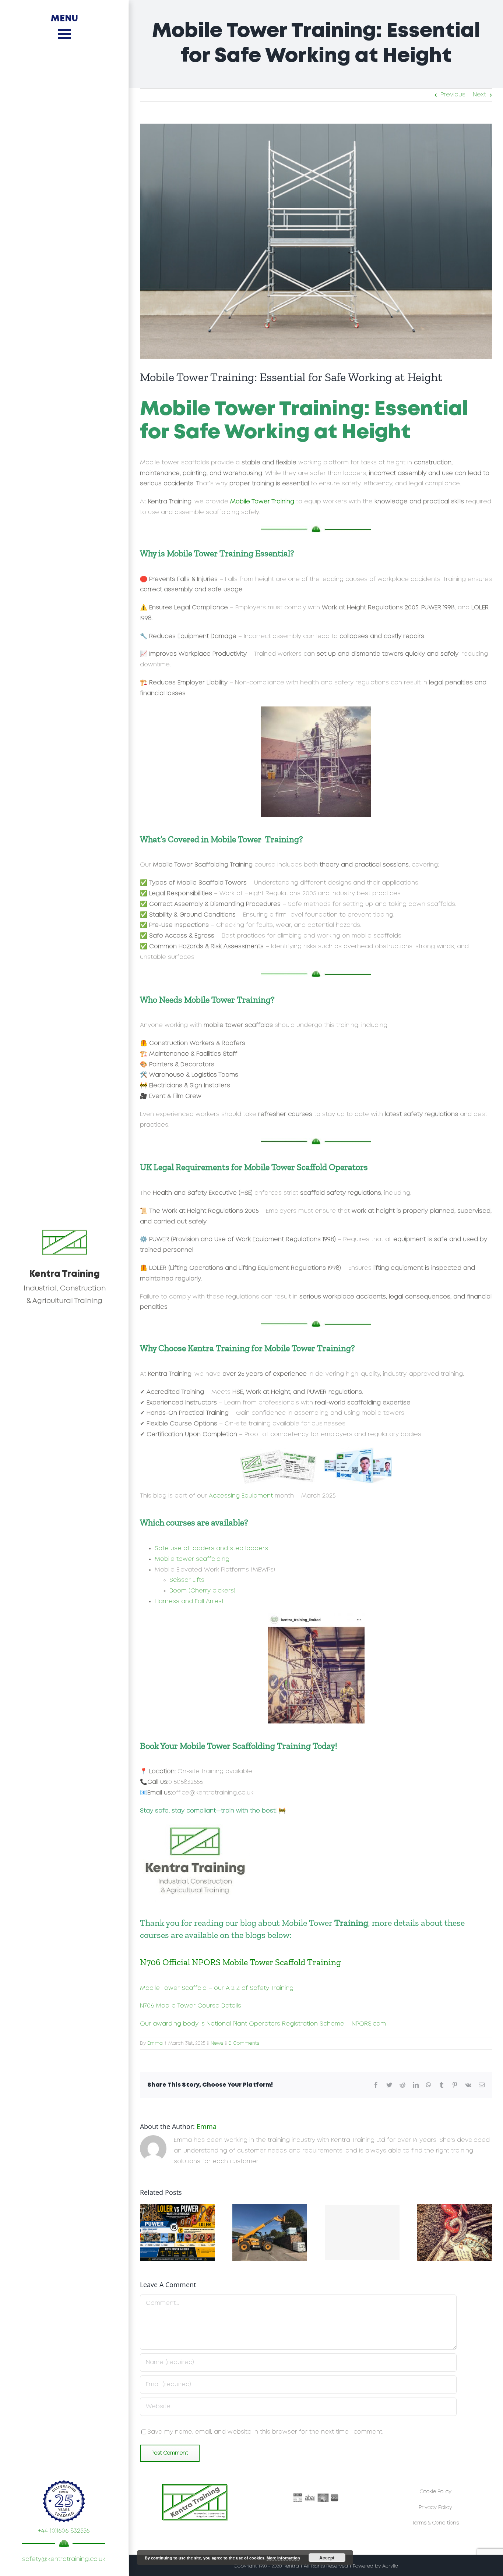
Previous (453, 95)
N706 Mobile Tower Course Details (191, 2006)
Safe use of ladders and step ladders (211, 1549)
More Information (283, 2558)
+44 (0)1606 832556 (64, 2531)
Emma (155, 2043)
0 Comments (244, 2043)
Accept (327, 2558)
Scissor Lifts (187, 1580)
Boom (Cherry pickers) (202, 1591)
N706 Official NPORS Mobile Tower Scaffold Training (240, 1962)
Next (479, 95)
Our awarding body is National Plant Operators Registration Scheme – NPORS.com (263, 2024)
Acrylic (390, 2566)
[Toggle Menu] (65, 34)
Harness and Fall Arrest (189, 1601)
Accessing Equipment (241, 1496)
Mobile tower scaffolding (192, 1559)
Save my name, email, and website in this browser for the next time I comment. (265, 2432)
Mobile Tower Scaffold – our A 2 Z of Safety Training (217, 1988)
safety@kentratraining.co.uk (64, 2559)
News (217, 2043)
